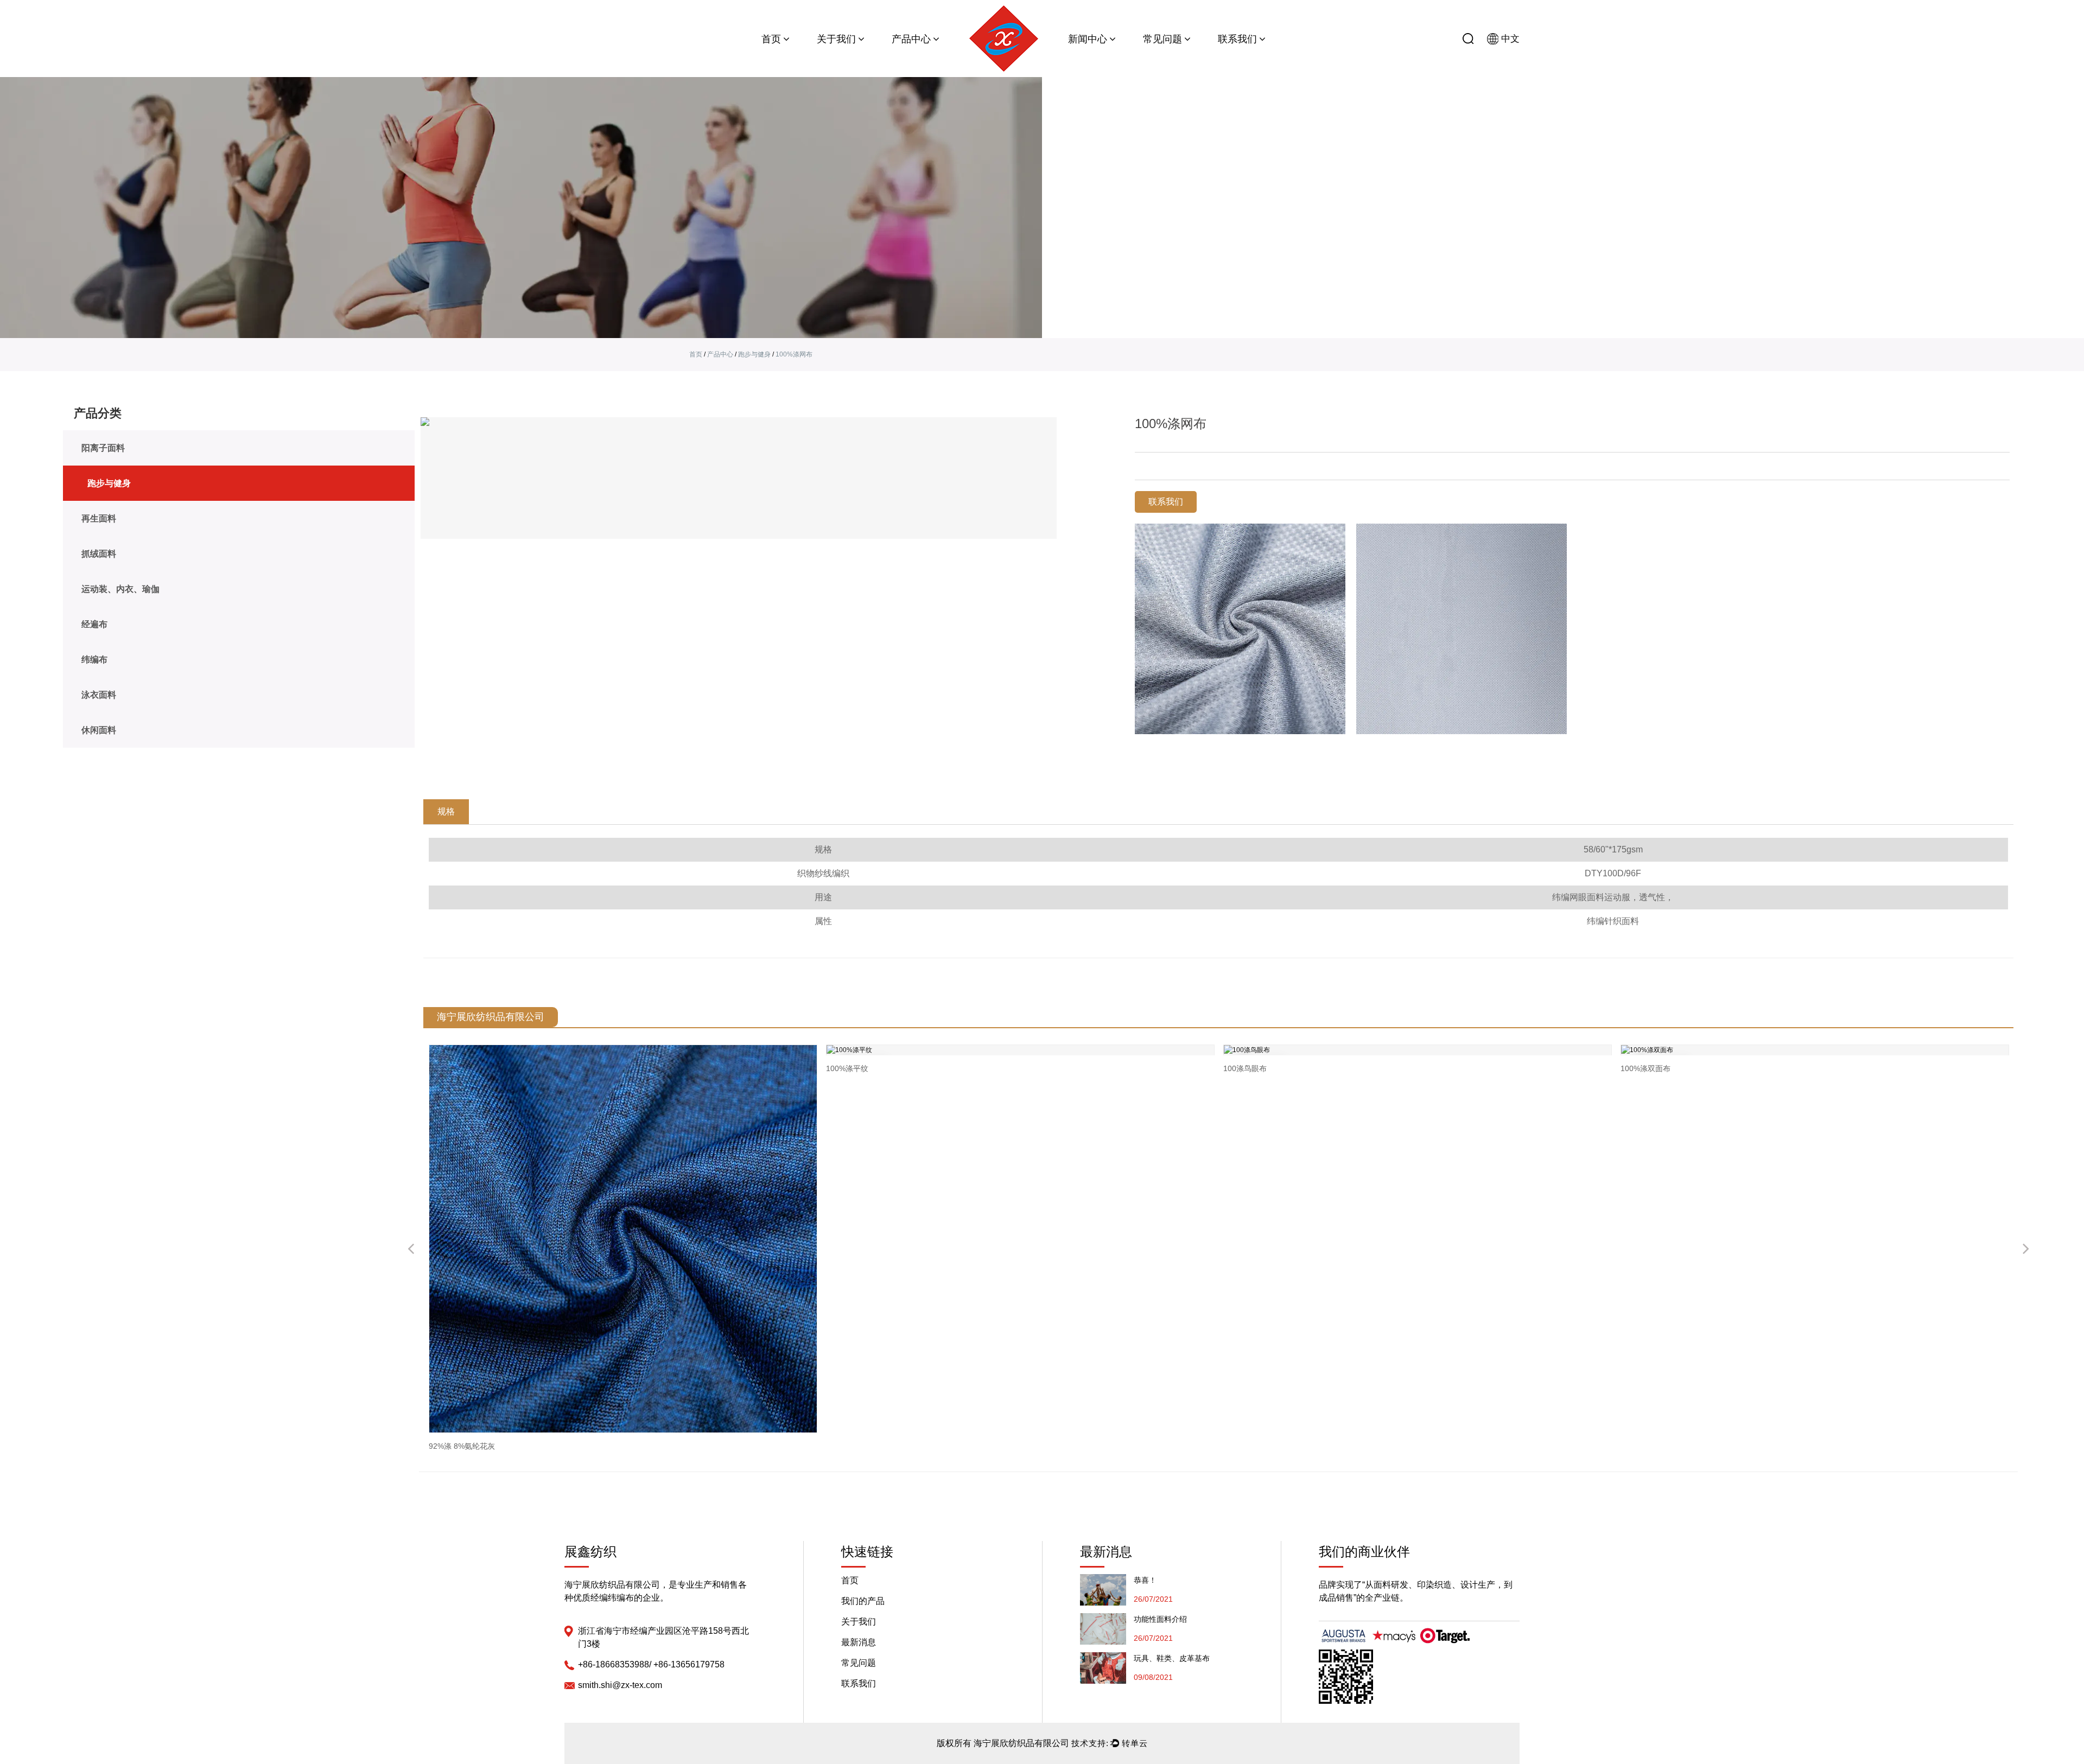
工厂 (857, 56)
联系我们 (1238, 39)
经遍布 (94, 624)
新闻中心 (1089, 39)
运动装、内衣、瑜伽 (120, 589)
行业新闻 (1110, 57)
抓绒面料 (99, 554)
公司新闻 (1084, 58)
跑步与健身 (934, 57)
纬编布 (94, 660)
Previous (411, 1250)
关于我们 (837, 39)
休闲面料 (99, 730)
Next (2026, 1250)
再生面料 (932, 56)
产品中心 (912, 39)
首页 (772, 39)
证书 (827, 58)
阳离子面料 (911, 58)
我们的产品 (863, 1601)
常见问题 (1164, 39)
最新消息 (859, 1642)
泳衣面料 (99, 695)
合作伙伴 (859, 57)
